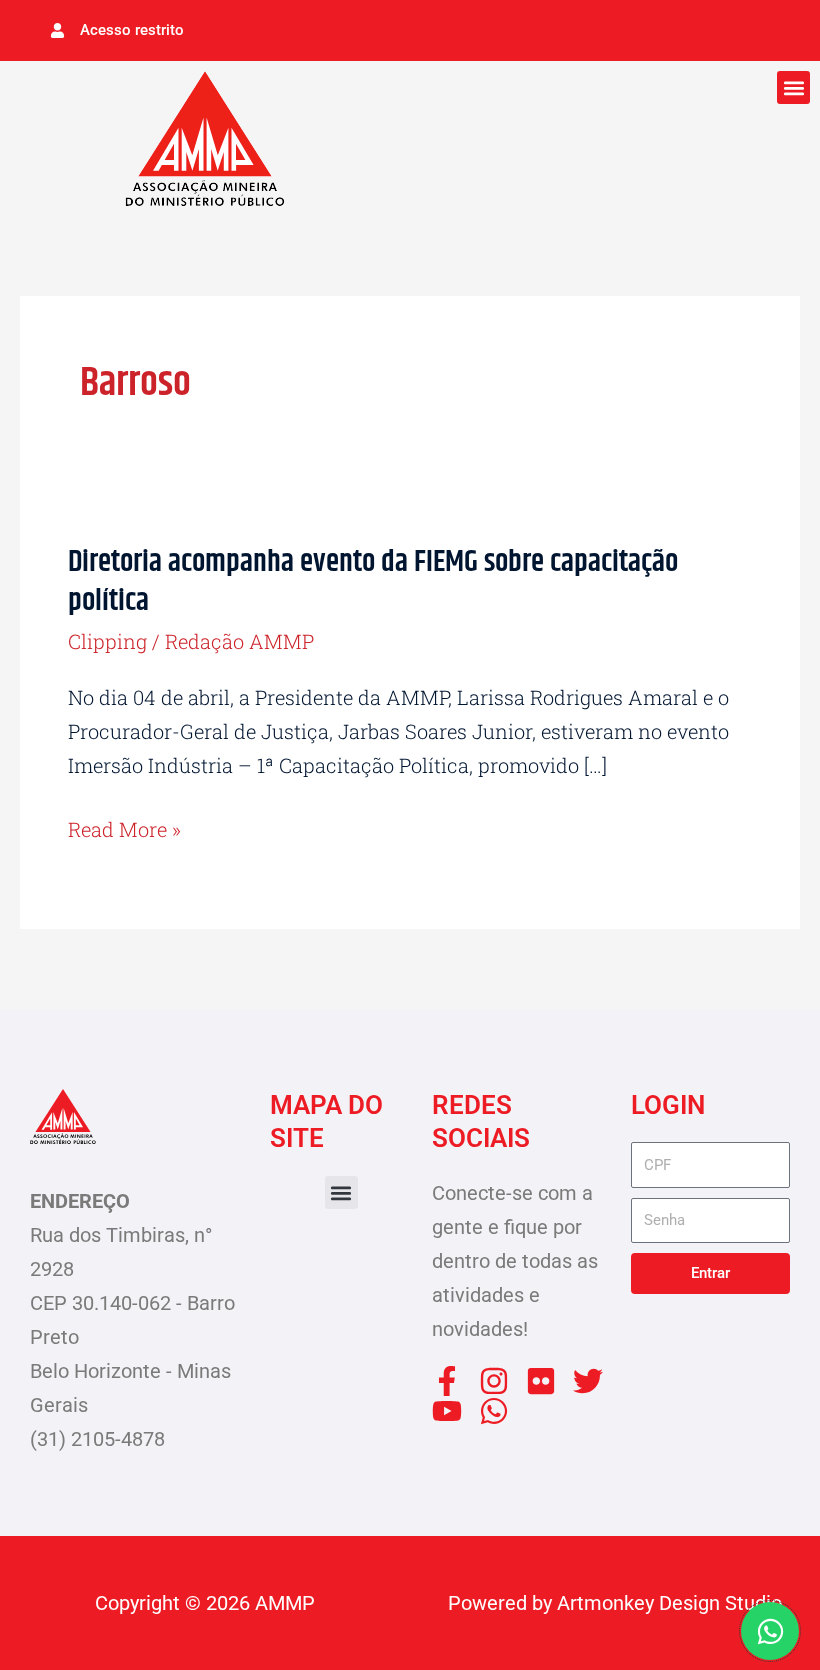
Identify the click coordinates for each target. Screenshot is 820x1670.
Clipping (107, 641)
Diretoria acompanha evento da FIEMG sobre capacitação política (373, 581)
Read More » (124, 827)
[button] (793, 87)
